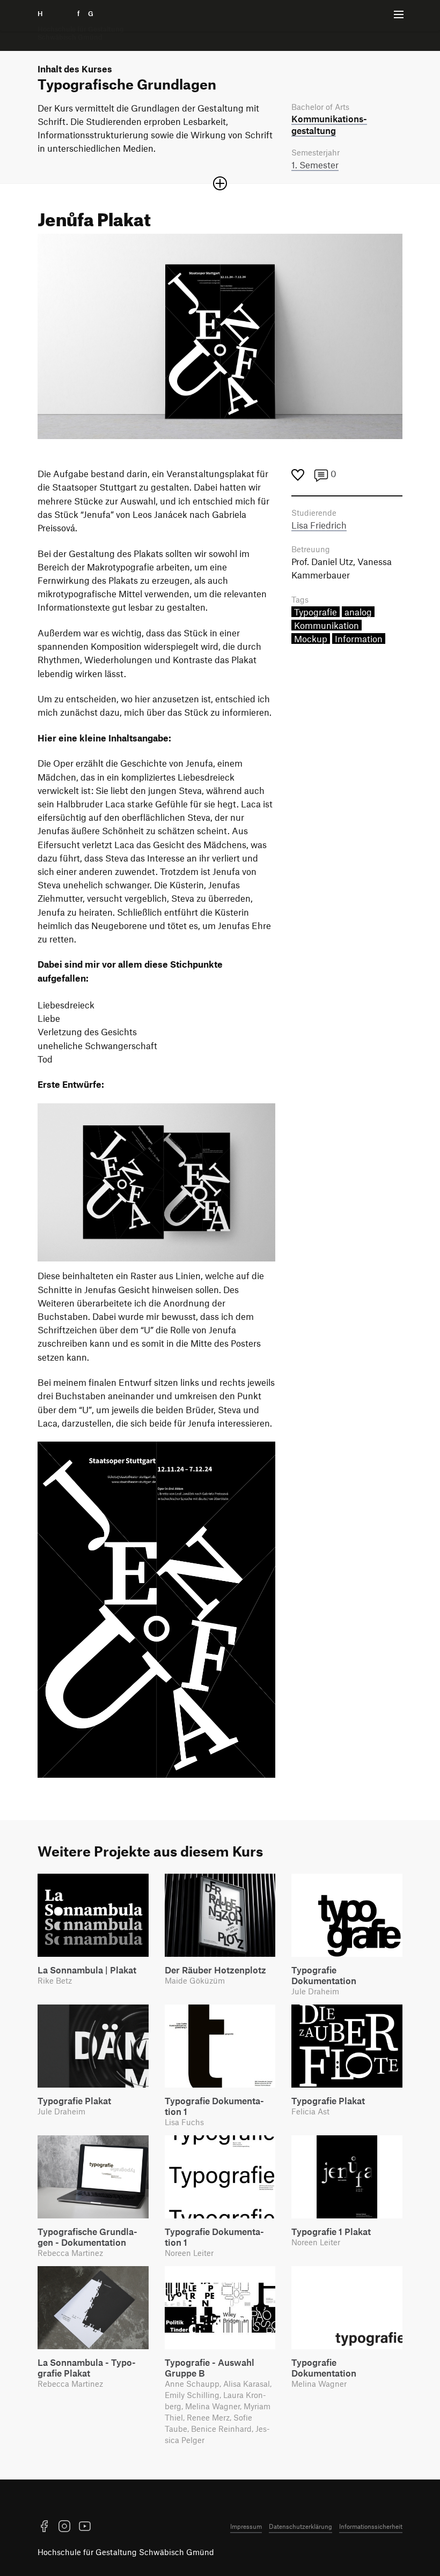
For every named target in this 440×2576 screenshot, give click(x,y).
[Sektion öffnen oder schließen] (220, 183)
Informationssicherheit (371, 2526)
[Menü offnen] (399, 14)
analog (358, 612)
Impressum (246, 2526)
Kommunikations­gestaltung (329, 124)
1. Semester (315, 165)
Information (359, 639)
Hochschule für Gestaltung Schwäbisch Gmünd (126, 2552)
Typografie (316, 612)
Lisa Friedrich (319, 525)
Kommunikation (327, 625)
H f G (81, 25)
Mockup (311, 639)
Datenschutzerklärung (300, 2526)
